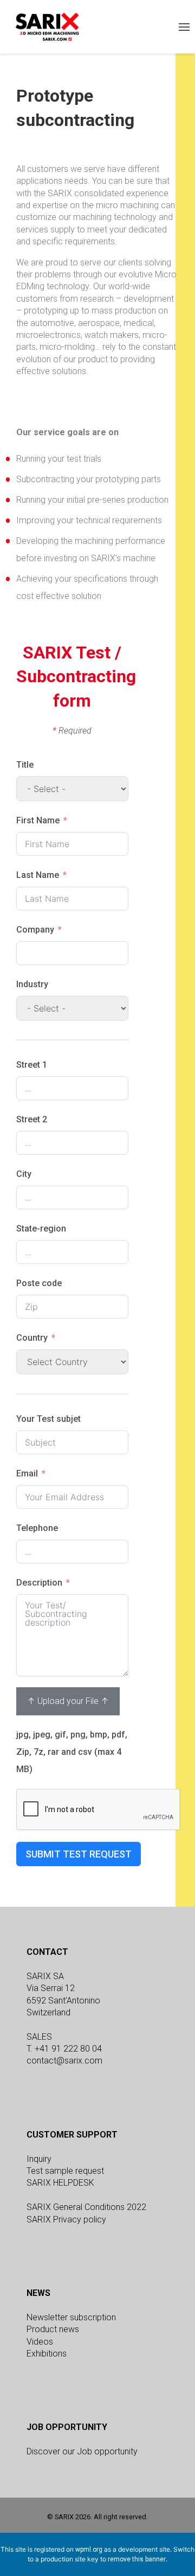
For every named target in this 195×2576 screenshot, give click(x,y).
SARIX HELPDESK (60, 2183)
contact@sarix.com (64, 2061)
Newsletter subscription (71, 2317)
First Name (38, 820)
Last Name (38, 875)
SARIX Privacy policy (66, 2219)
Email (27, 1473)
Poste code (39, 1283)
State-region (41, 1229)
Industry (32, 984)
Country (32, 1338)
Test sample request (65, 2171)
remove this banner (137, 2559)
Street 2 (32, 1119)
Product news (53, 2329)
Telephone (37, 1528)
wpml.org (89, 2550)
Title (25, 765)
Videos (40, 2342)
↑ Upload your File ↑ (68, 1701)
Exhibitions (47, 2354)
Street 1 (32, 1065)
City (24, 1174)
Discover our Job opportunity (82, 2451)
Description (39, 1583)
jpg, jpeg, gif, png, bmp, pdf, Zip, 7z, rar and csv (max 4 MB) (72, 1752)
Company (35, 930)
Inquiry (39, 2159)
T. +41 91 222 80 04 (64, 2049)
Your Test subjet (48, 1419)
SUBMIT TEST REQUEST (79, 1854)
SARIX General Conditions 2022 (86, 2207)
